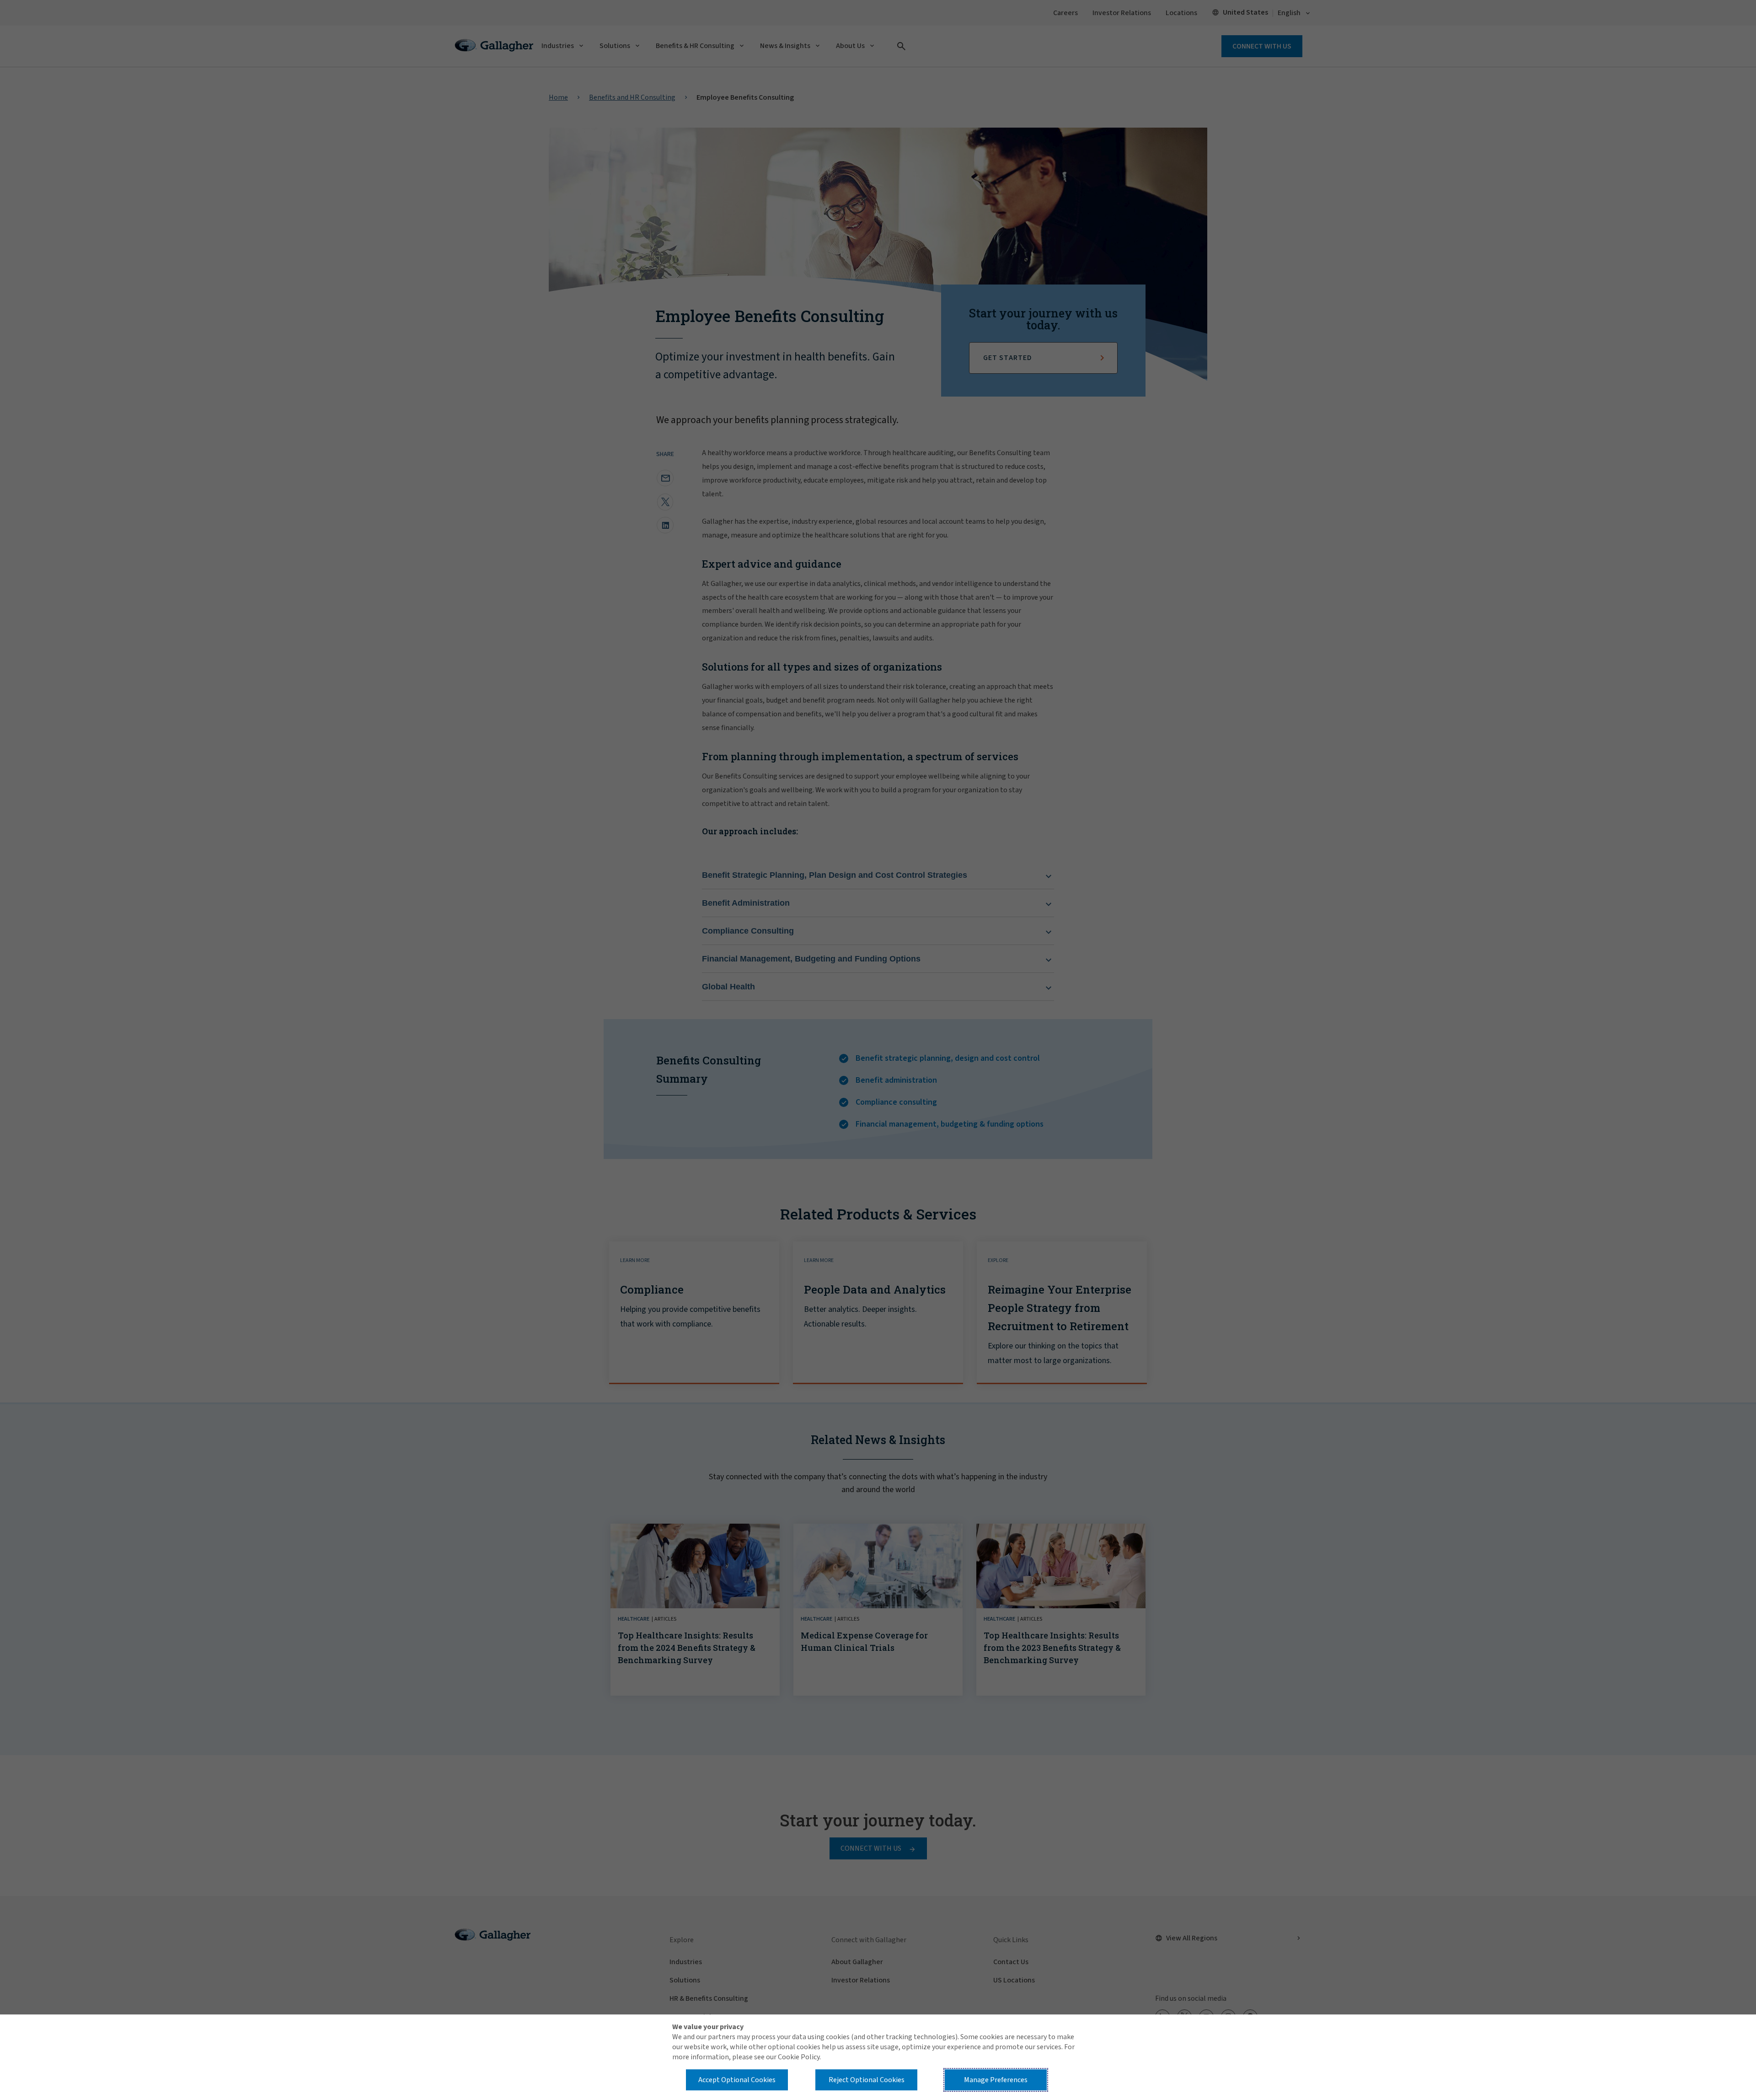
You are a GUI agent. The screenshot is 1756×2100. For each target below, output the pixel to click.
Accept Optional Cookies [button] (737, 2080)
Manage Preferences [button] (996, 2080)
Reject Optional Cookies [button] (867, 2080)
